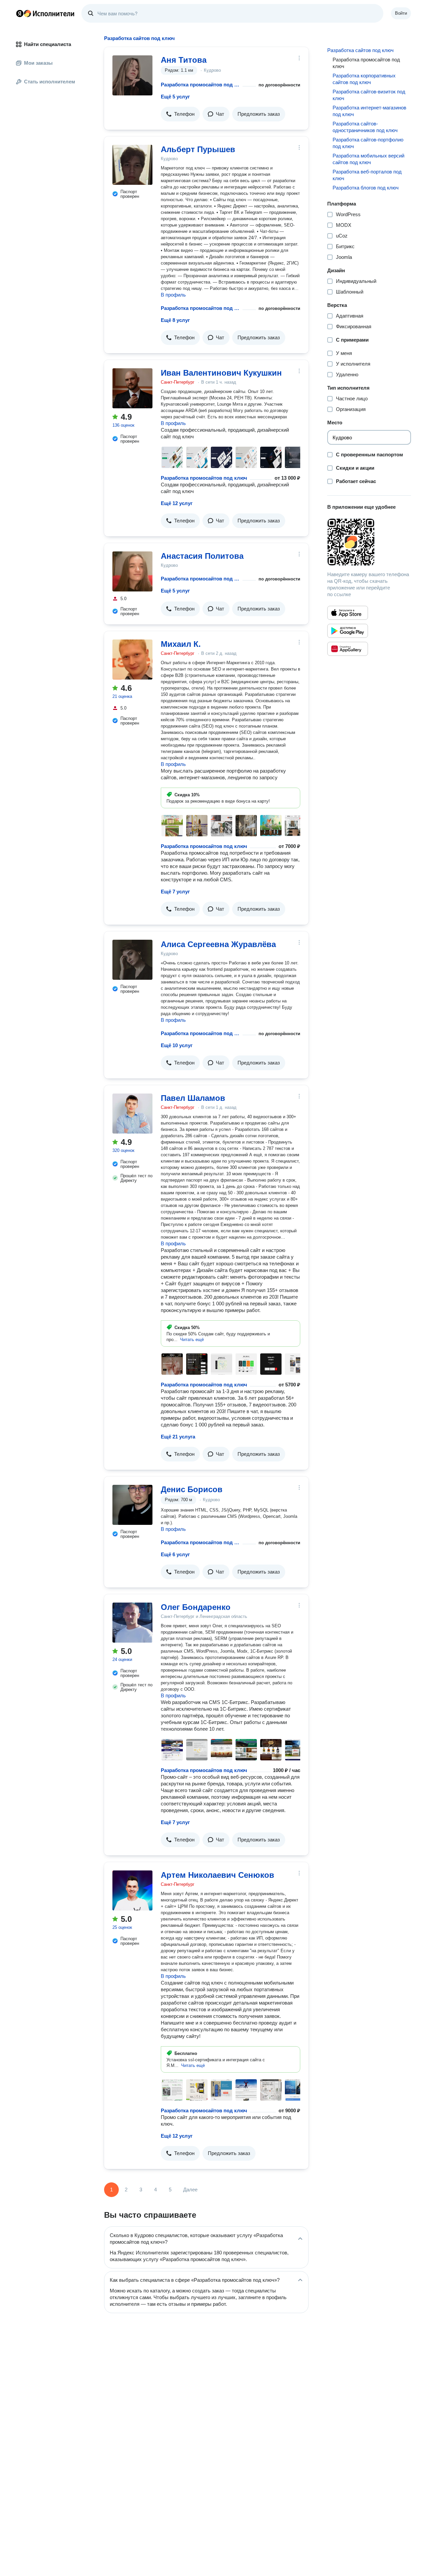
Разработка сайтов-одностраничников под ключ (365, 127)
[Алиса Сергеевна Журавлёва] (132, 960)
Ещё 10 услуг (177, 1045)
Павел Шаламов (193, 1098)
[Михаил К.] (132, 660)
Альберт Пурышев (198, 149)
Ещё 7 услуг (175, 892)
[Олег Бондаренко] (132, 1623)
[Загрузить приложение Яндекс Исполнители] (369, 542)
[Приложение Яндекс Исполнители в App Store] (348, 613)
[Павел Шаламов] (132, 1114)
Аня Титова (184, 60)
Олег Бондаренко (196, 1607)
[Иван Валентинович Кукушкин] (132, 388)
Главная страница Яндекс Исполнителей (45, 13)
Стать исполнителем (50, 82)
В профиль (173, 295)
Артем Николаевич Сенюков (218, 1875)
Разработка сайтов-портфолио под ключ (368, 143)
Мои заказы (38, 63)
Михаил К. (181, 644)
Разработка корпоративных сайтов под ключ (364, 79)
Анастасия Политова (202, 556)
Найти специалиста (48, 44)
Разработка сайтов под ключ (360, 50)
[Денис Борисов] (132, 1505)
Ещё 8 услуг (175, 320)
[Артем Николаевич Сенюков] (132, 1890)
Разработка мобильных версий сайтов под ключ (368, 159)
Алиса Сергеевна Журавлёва (218, 944)
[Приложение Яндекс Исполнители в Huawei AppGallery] (348, 649)
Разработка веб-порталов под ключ (367, 175)
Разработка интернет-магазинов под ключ (369, 111)
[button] (180, 114)
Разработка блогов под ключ (366, 188)
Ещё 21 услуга (178, 1437)
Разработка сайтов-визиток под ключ (369, 95)
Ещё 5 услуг (175, 97)
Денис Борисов (192, 1489)
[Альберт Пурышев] (132, 165)
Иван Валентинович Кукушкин (221, 373)
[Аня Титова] (132, 75)
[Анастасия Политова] (132, 571)
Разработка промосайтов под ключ (200, 85)
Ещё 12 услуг (177, 503)
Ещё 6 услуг (175, 1554)
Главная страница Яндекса (20, 13)
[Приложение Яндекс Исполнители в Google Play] (348, 631)
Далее (190, 2190)
